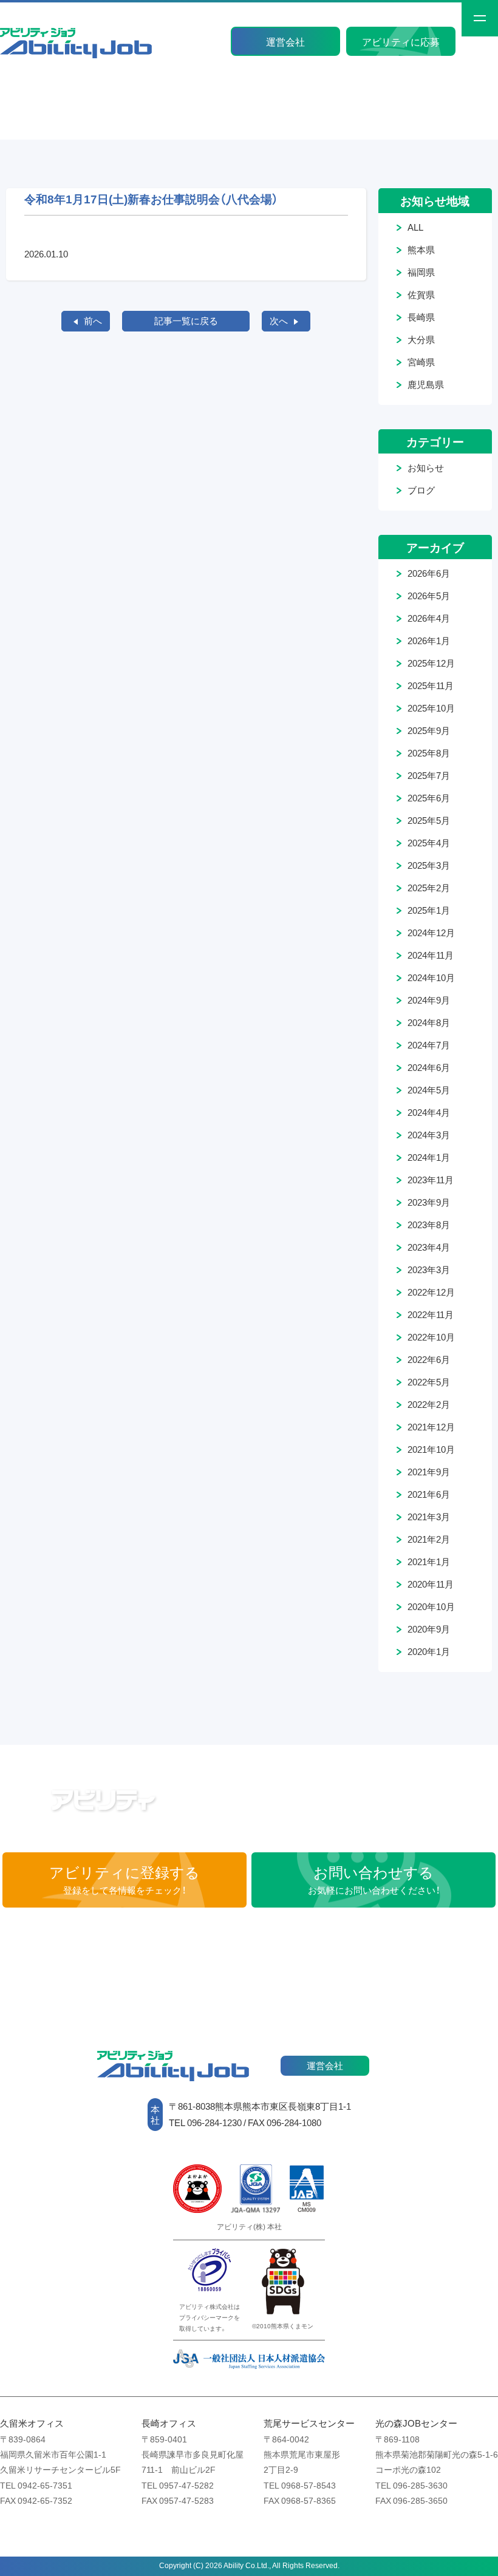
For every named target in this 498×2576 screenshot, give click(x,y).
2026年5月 (429, 596)
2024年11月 (431, 955)
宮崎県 (421, 362)
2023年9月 (429, 1202)
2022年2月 (429, 1404)
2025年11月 (431, 685)
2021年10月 (431, 1449)
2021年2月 (429, 1539)
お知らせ (426, 467)
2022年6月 (429, 1359)
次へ (279, 321)
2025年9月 (429, 730)
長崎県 (421, 317)
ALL (415, 227)
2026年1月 (429, 641)
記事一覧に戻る (186, 321)
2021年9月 (429, 1472)
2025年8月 (429, 753)
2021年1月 (429, 1562)
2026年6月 (429, 573)
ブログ (421, 490)
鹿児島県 (426, 384)
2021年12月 (431, 1427)
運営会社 (285, 41)
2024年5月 (429, 1090)
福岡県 (421, 272)
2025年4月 (429, 843)
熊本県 (421, 250)
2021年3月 (429, 1517)
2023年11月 (431, 1180)
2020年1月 (429, 1651)
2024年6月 (429, 1067)
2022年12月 (431, 1292)
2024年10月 (431, 977)
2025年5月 (429, 820)
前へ (93, 321)
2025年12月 (431, 663)
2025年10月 (431, 708)
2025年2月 (429, 888)
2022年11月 (431, 1314)
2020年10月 (431, 1606)
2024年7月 (429, 1045)
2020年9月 (429, 1629)
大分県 (421, 339)
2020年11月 (431, 1584)
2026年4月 (429, 618)
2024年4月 (429, 1112)
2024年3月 (429, 1135)
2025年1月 (429, 910)
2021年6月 (429, 1494)
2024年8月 (429, 1022)
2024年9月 (429, 1000)
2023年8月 (429, 1225)
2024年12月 (431, 933)
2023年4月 (429, 1247)
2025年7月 (429, 775)
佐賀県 (421, 294)
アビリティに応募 (401, 41)
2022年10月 (431, 1337)
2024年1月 (429, 1157)
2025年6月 (429, 798)
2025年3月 (429, 865)
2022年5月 (429, 1382)
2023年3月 (429, 1269)
